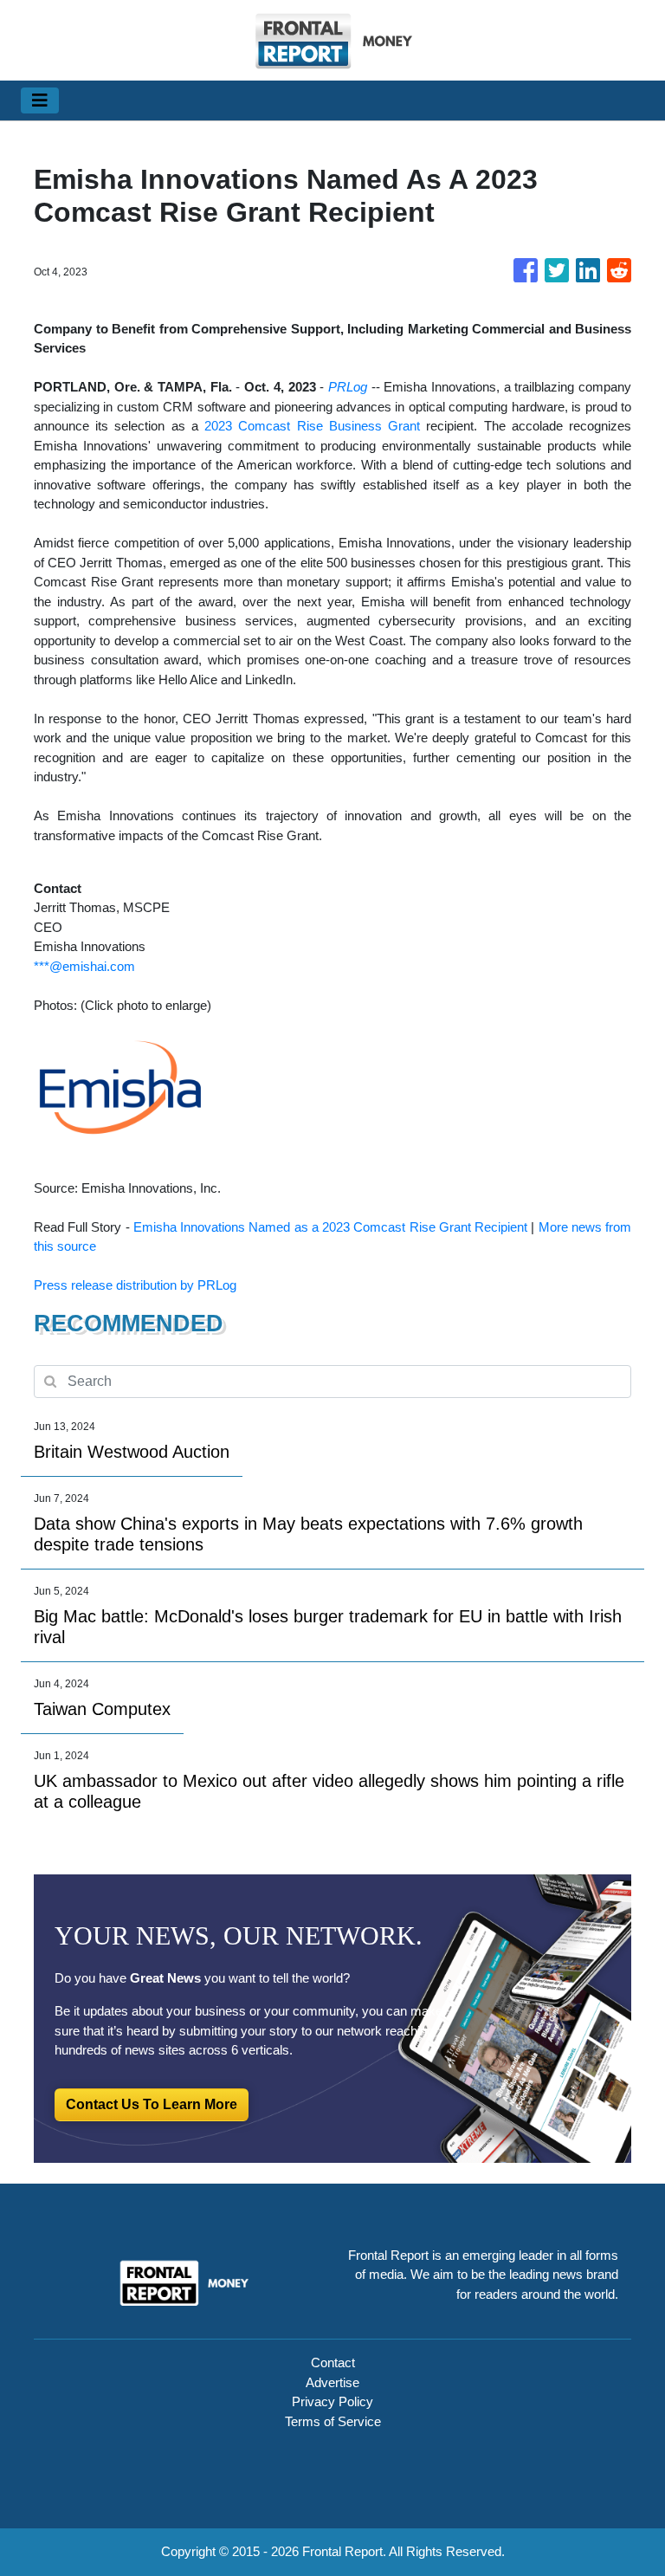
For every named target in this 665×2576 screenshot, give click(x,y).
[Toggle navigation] (40, 100)
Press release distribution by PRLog (135, 1285)
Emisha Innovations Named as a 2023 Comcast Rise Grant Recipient (330, 1227)
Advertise (332, 2382)
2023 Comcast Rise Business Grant (312, 426)
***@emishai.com (84, 966)
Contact (333, 2362)
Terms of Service (333, 2421)
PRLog (348, 387)
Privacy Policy (332, 2401)
